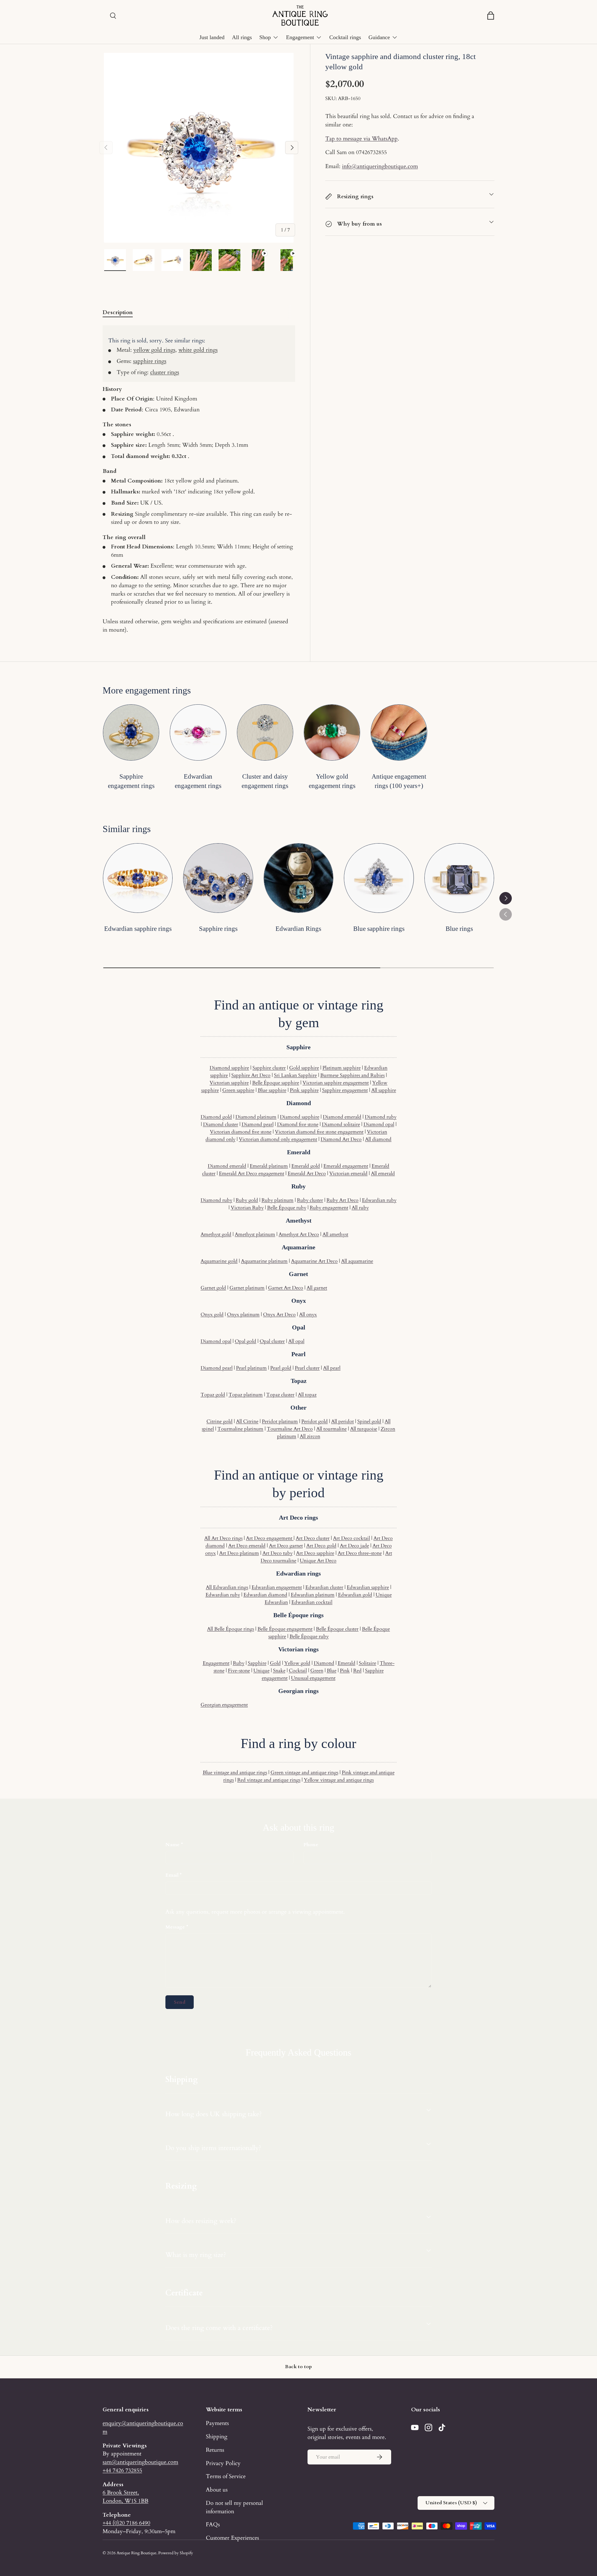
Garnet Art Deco (286, 1288)
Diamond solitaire (341, 1124)
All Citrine (247, 1421)
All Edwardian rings (227, 1587)
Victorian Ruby (247, 1208)
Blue (332, 1671)
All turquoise (364, 1429)
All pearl (332, 1368)
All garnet (317, 1288)
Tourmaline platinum (240, 1429)
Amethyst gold (216, 1234)
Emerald (347, 1663)
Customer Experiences (232, 2538)
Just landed (212, 37)
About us (217, 2490)
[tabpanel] (199, 480)
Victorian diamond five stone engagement (319, 1132)
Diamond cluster (221, 1124)
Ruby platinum (278, 1200)
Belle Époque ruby (287, 1208)
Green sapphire (238, 1090)
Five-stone (239, 1671)
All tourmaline (331, 1429)
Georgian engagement (224, 1705)
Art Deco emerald (247, 1546)
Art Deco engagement (270, 1538)
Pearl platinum (251, 1368)
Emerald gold (306, 1166)
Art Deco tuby (278, 1553)
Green (317, 1671)
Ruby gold (247, 1200)
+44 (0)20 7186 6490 (126, 2523)
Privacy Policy (223, 2463)
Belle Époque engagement (285, 1629)
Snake (279, 1671)
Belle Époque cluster (337, 1629)
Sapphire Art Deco (251, 1075)
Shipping (217, 2436)
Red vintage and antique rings (269, 1780)
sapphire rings (150, 361)
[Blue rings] (459, 878)
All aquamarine (357, 1261)
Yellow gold (297, 1663)
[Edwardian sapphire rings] (138, 878)
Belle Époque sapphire (276, 1083)
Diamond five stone (298, 1124)
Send (180, 2002)
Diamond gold (216, 1117)
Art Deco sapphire (315, 1553)
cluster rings (165, 372)
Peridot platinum (280, 1421)
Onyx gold (212, 1315)
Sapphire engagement (345, 1090)
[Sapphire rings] (218, 878)
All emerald (383, 1174)
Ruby (239, 1663)
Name (173, 1845)
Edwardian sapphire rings (138, 929)
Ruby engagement (329, 1208)
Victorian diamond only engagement (278, 1139)
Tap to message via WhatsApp (361, 139)
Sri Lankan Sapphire (295, 1075)
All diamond (378, 1139)
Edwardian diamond (265, 1595)
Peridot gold (315, 1421)
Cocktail (298, 1671)
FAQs (213, 2524)
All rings (242, 37)
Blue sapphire (272, 1090)
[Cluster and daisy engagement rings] (265, 732)
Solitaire (368, 1663)
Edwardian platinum (313, 1595)
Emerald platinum (269, 1166)
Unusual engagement (313, 1678)
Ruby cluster (310, 1200)
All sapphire (384, 1090)
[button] (491, 16)
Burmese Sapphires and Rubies (352, 1075)
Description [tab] (118, 312)
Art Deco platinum (239, 1553)
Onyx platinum (243, 1315)
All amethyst (335, 1234)
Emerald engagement (346, 1166)
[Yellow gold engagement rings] (332, 732)
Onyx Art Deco (279, 1315)
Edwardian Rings (298, 929)
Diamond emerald (342, 1117)
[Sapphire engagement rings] (131, 732)
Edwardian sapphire (368, 1587)
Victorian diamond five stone (241, 1132)
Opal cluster (272, 1341)
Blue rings (459, 929)
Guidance (379, 37)
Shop (265, 37)
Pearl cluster (307, 1368)
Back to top (298, 2367)
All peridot (342, 1421)
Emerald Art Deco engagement (252, 1174)
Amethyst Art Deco (299, 1234)
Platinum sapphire (342, 1068)
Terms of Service (226, 2476)
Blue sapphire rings (379, 929)
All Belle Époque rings (231, 1629)
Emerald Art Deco (307, 1174)
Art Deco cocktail (352, 1538)
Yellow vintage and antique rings (339, 1780)
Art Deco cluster (313, 1538)
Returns (215, 2450)
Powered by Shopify (176, 2553)
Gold (275, 1663)
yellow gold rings (154, 350)
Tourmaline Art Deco (290, 1429)
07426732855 (371, 152)
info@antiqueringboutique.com (380, 166)
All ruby (360, 1208)
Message (175, 1927)
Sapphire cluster (269, 1068)
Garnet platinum (247, 1288)
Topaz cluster (280, 1395)
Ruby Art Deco (342, 1200)
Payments (217, 2423)
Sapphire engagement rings (131, 781)
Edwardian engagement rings (198, 781)
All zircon (310, 1436)
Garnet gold (213, 1288)
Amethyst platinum (255, 1234)
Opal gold (245, 1341)
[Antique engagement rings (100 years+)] (399, 732)
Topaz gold (213, 1395)
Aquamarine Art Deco (314, 1261)
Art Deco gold (321, 1546)
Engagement (300, 37)
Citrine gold (220, 1421)
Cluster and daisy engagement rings (265, 781)
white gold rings (198, 350)
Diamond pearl (258, 1124)
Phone (311, 1845)
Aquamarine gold (219, 1261)
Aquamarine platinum (264, 1261)
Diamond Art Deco (341, 1139)
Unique (261, 1671)
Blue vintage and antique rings (235, 1773)
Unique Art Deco (318, 1561)
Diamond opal (379, 1124)
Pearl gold (281, 1368)
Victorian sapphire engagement (336, 1083)
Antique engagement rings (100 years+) (399, 781)
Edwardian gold (355, 1595)
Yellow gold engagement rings (332, 781)
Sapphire (257, 1663)
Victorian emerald (348, 1174)
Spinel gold (369, 1421)
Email (172, 1875)
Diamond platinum (256, 1117)
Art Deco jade (354, 1546)
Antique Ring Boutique (137, 2553)
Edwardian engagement (277, 1587)
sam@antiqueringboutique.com (140, 2462)
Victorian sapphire (229, 1083)
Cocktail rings (345, 37)
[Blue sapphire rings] (379, 878)
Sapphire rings (218, 929)
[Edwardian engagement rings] (198, 732)
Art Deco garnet (286, 1546)
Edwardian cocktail (312, 1602)
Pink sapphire (304, 1090)
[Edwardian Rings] (298, 878)
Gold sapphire (304, 1068)
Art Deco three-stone (360, 1553)
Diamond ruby (381, 1117)
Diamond (324, 1663)
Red (357, 1671)
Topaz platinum (246, 1395)
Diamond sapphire (229, 1068)
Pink (345, 1671)
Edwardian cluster (324, 1587)
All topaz (307, 1395)
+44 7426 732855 (122, 2470)
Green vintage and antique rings (304, 1773)
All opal (296, 1341)
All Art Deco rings (223, 1538)
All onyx (308, 1315)
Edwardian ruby (379, 1200)
